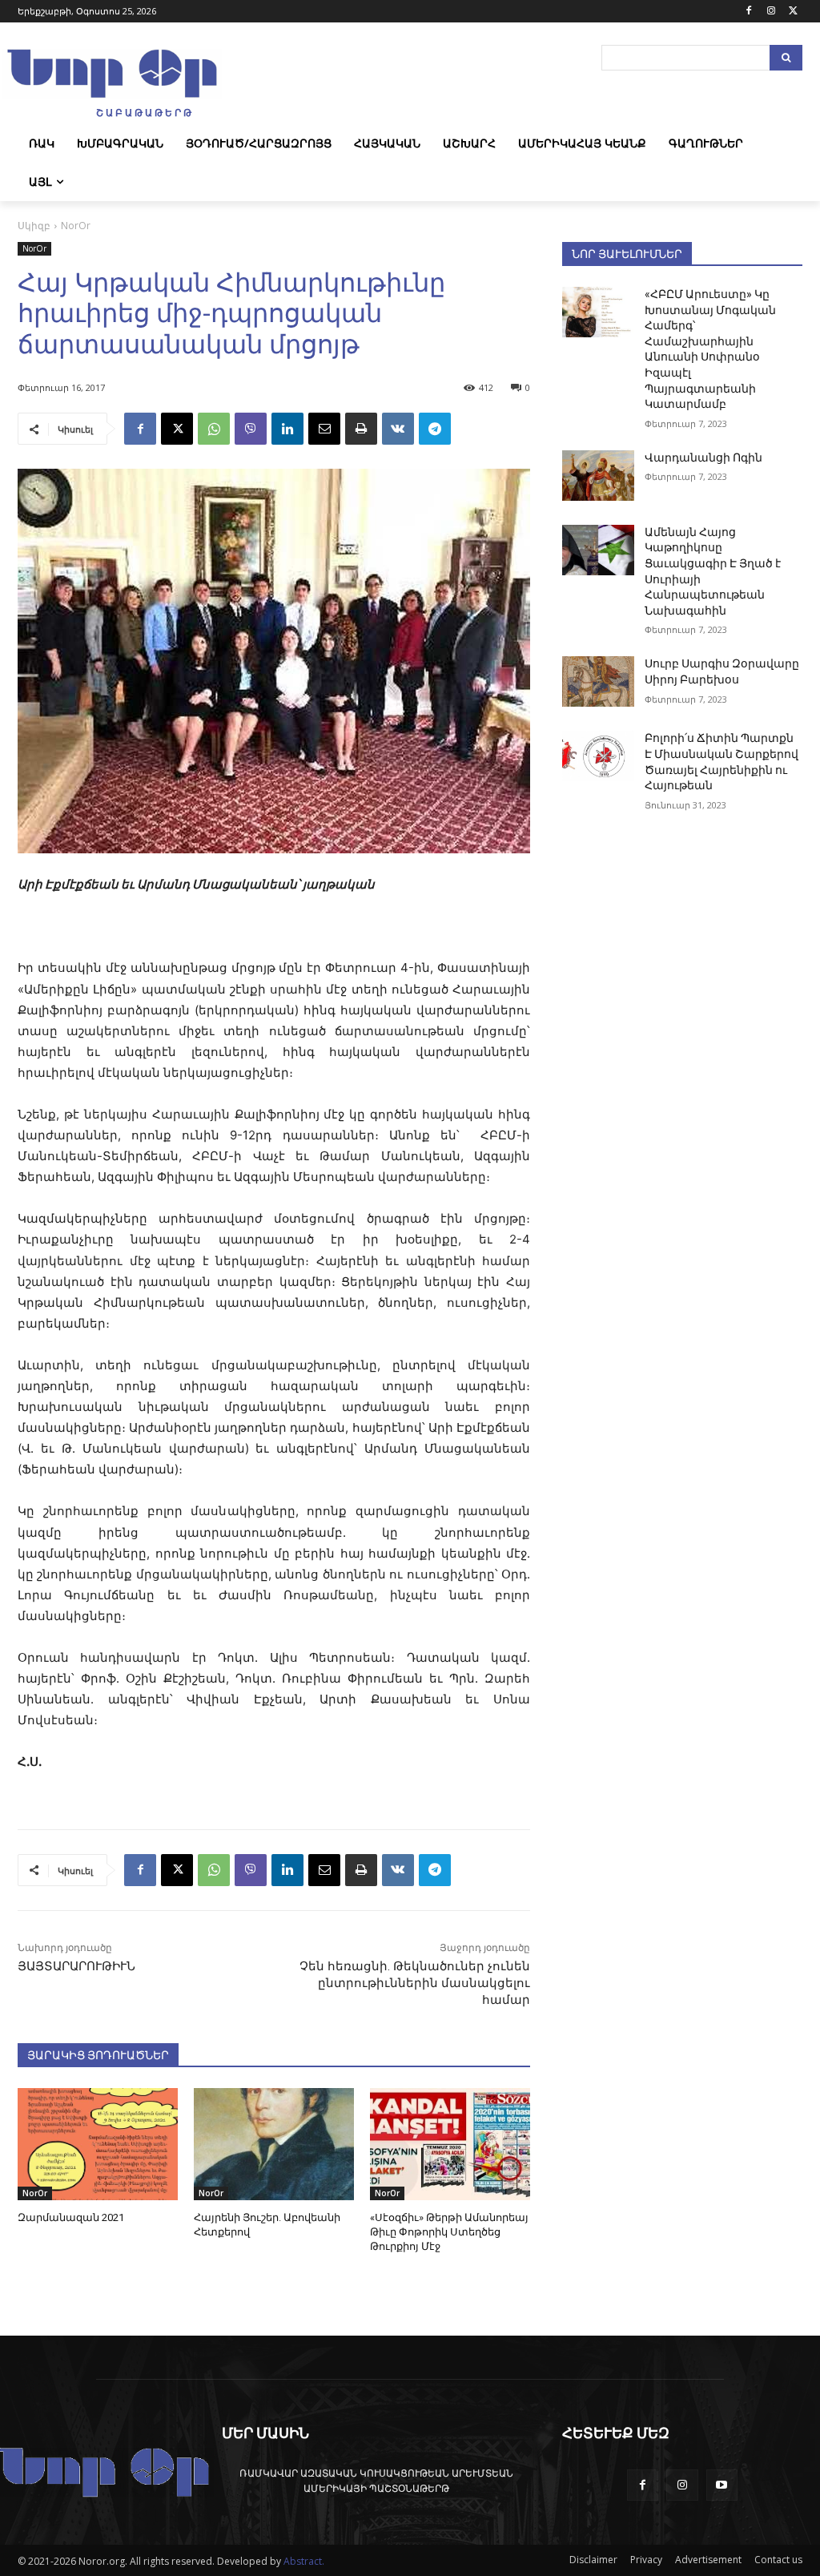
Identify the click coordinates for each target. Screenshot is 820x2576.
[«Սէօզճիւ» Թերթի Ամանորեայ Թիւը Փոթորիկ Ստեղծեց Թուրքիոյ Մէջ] (450, 2144)
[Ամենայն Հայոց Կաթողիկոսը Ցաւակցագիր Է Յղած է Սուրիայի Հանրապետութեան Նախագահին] (598, 550)
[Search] (786, 58)
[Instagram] (771, 12)
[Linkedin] (287, 429)
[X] (793, 12)
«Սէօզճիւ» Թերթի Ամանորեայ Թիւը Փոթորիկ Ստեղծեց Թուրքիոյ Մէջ (449, 2232)
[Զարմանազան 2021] (98, 2144)
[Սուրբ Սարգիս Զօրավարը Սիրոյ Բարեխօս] (598, 681)
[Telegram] (435, 429)
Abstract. (304, 2561)
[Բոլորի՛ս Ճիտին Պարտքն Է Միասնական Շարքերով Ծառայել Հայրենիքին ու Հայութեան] (598, 756)
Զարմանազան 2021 (71, 2217)
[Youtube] (722, 2485)
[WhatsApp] (214, 429)
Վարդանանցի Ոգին (703, 458)
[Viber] (251, 429)
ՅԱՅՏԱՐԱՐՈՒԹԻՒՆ (76, 1966)
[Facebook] (749, 12)
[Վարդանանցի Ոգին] (598, 476)
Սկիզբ (34, 226)
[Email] (324, 429)
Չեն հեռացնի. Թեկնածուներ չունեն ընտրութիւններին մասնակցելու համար (415, 1983)
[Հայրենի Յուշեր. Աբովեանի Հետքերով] (274, 2144)
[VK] (398, 429)
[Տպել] (361, 429)
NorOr (76, 226)
